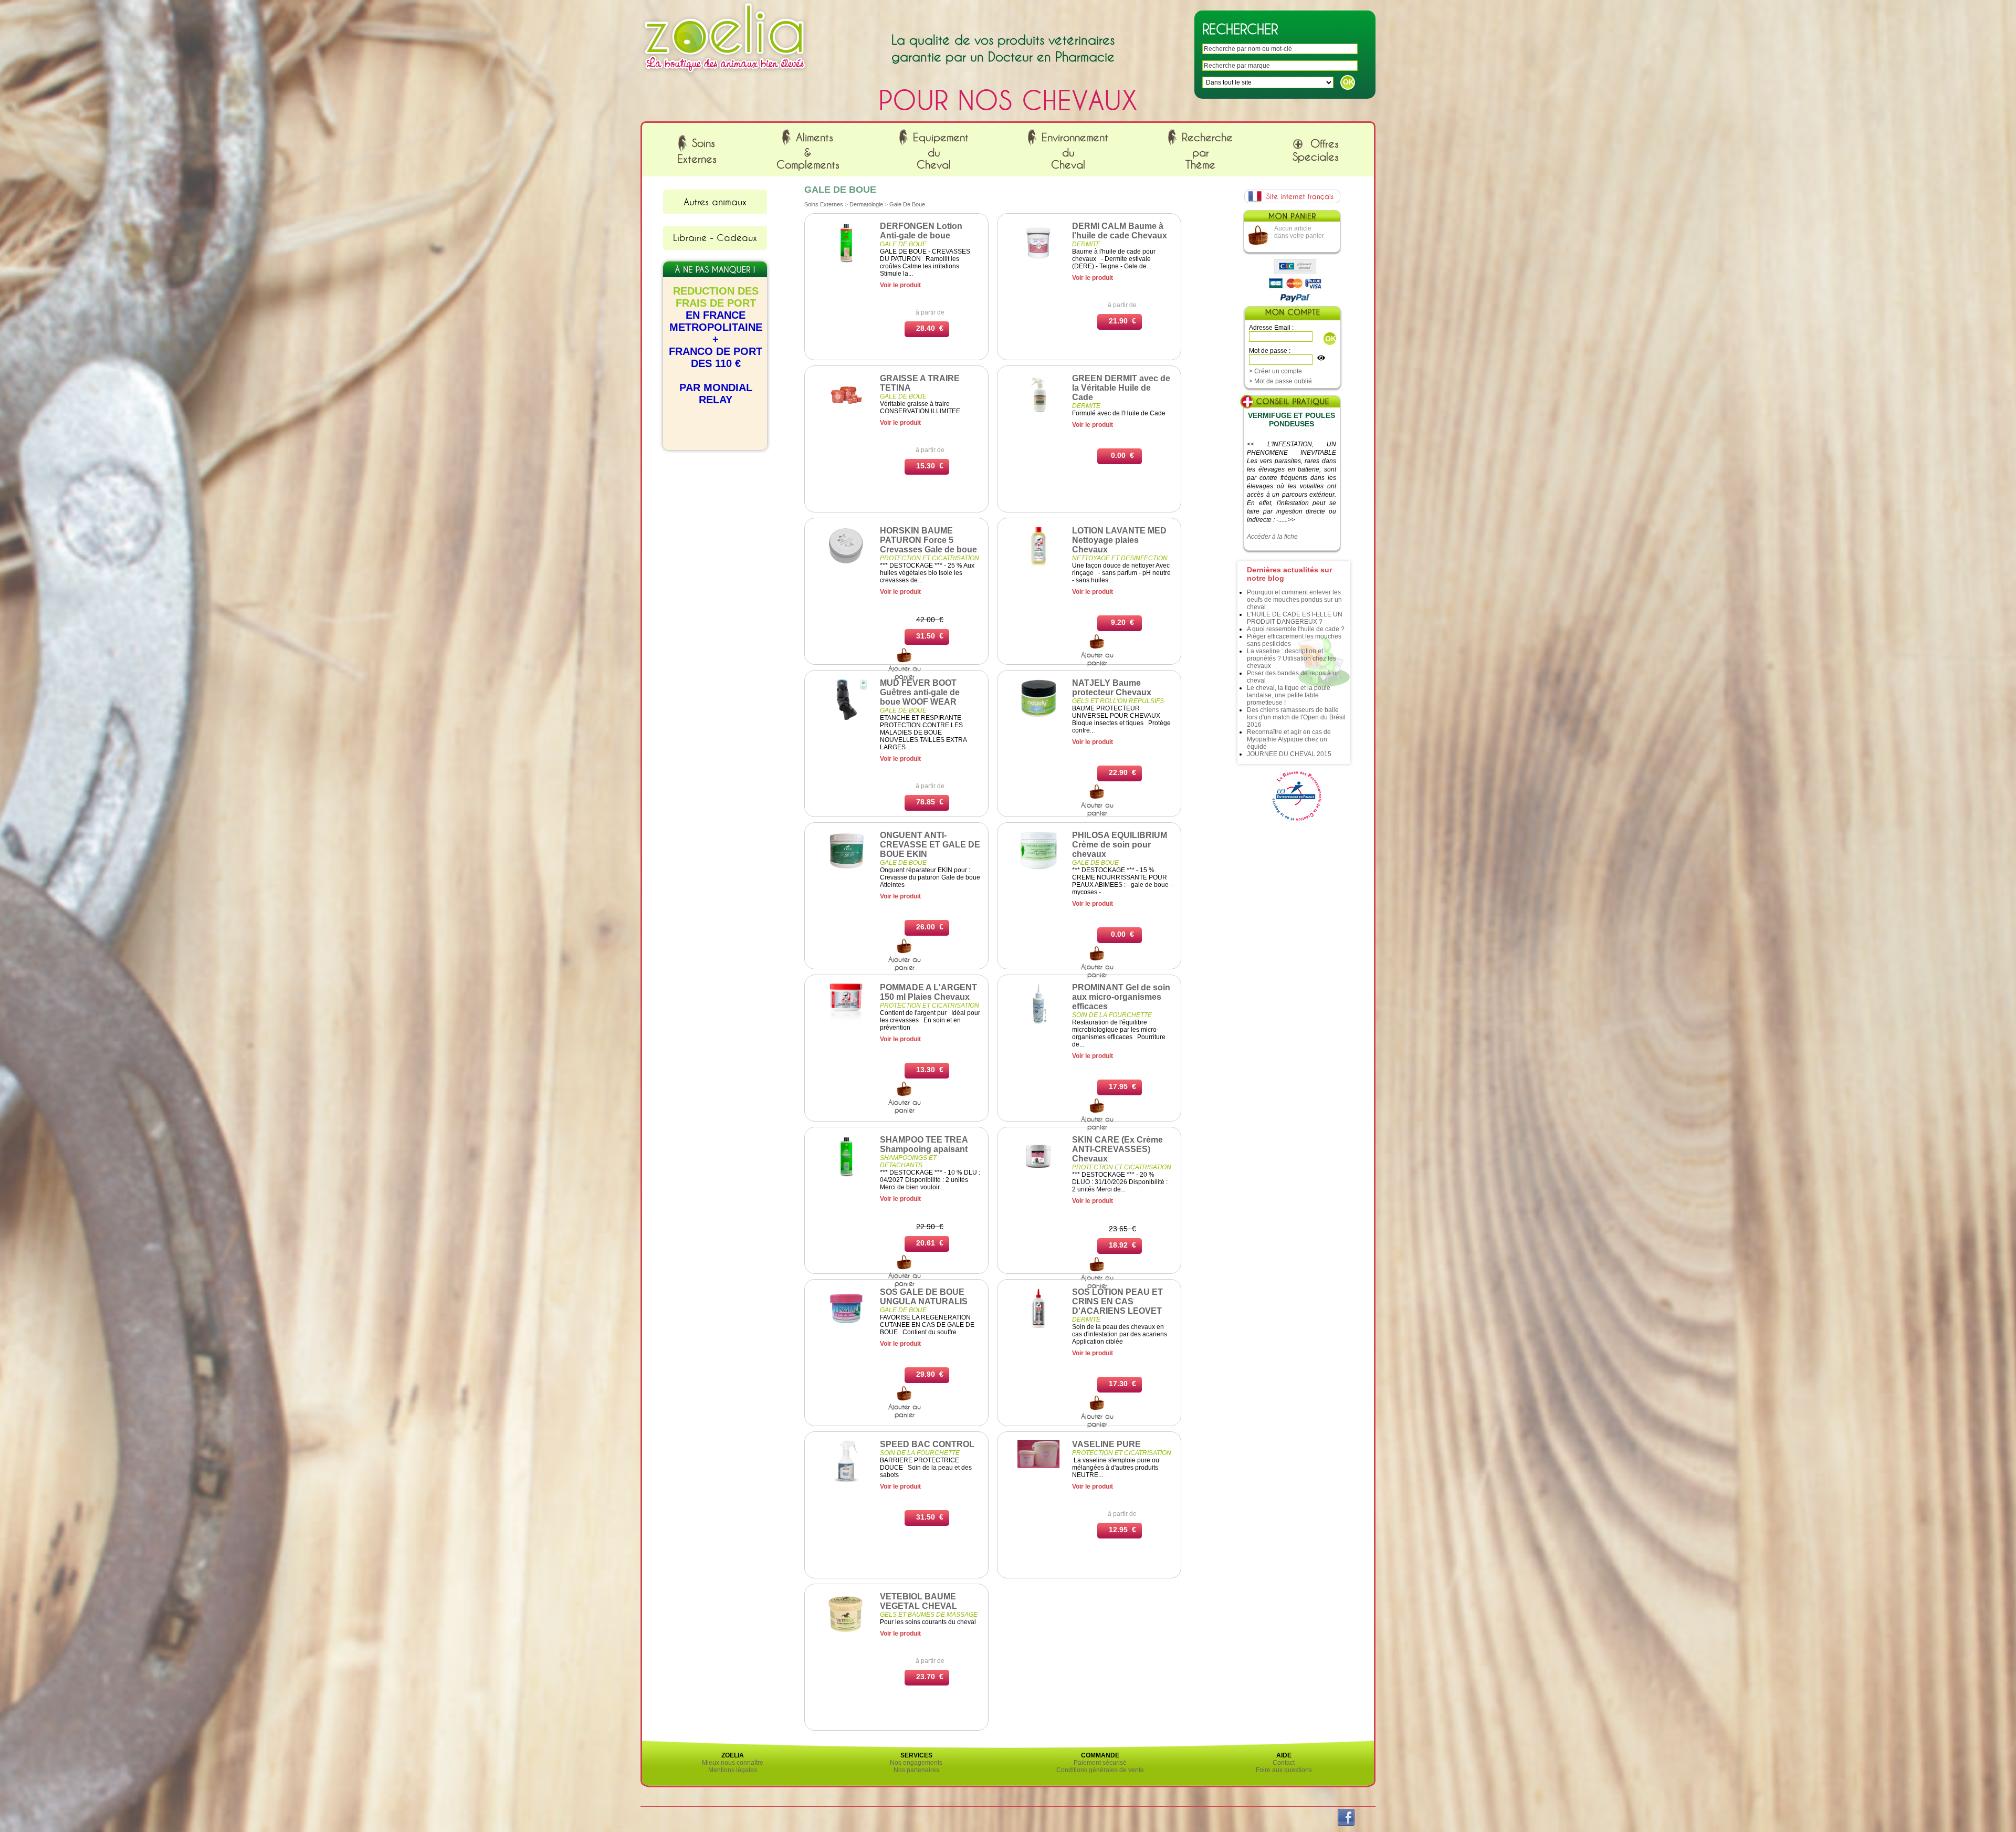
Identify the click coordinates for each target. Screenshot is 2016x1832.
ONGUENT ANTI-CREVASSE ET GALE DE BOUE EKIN (930, 845)
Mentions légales (733, 1770)
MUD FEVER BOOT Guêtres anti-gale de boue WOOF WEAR (920, 692)
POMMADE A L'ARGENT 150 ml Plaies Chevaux (928, 992)
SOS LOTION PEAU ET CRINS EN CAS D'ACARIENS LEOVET (1117, 1301)
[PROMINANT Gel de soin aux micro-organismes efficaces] (1039, 1023)
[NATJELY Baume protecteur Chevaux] (1038, 718)
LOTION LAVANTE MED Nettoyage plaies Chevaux (1119, 540)
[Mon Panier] (1291, 218)
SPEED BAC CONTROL (927, 1444)
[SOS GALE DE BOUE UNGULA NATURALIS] (846, 1327)
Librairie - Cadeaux (715, 237)
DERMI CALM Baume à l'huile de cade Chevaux (1120, 231)
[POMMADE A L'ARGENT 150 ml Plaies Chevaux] (846, 1023)
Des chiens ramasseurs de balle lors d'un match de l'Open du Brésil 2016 (1296, 717)
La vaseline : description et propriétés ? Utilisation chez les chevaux (1291, 658)
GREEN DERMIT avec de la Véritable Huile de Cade (1121, 388)
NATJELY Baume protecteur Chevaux (1112, 688)
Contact (1284, 1763)
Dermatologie (866, 204)
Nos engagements (916, 1763)
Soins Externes (824, 204)
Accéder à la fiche (1272, 537)
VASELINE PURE (1106, 1444)
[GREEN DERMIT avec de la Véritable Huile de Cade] (1038, 414)
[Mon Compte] (1292, 314)
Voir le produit (900, 285)
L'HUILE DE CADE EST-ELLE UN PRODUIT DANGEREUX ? (1295, 618)
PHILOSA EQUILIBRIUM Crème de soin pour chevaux (1120, 845)
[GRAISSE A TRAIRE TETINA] (846, 414)
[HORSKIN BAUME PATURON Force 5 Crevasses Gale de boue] (846, 563)
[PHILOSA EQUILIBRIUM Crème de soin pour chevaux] (1038, 867)
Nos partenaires (916, 1770)
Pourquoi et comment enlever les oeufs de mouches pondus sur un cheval (1294, 600)
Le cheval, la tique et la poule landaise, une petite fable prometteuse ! (1289, 695)
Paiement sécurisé (1100, 1763)
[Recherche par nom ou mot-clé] (905, 661)
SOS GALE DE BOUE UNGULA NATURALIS (924, 1297)
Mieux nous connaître (733, 1763)
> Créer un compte (1275, 371)
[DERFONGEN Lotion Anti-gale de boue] (846, 261)
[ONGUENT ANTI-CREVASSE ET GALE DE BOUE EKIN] (846, 868)
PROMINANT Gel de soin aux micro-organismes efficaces (1121, 997)
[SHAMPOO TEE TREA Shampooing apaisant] (846, 1175)
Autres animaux (715, 202)
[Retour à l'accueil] (725, 75)
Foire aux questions (1284, 1770)
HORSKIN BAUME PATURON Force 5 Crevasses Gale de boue (928, 540)
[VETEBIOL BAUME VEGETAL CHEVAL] (846, 1632)
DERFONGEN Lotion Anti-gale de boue (921, 231)
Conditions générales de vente (1100, 1770)
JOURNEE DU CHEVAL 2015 (1289, 754)
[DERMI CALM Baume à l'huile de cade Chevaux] (1038, 261)
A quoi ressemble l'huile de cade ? (1296, 629)
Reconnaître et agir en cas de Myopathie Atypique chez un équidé (1289, 739)
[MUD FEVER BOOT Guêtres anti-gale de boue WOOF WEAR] (846, 718)
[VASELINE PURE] (1038, 1466)
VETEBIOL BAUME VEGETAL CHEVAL (918, 1601)
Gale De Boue (907, 204)
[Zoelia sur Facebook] (1346, 1824)
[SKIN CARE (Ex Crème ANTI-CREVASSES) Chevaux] (1038, 1175)
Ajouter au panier (1097, 659)
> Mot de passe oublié (1280, 381)
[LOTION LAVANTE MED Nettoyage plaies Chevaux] (1038, 566)
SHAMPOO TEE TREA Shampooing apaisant (924, 1144)
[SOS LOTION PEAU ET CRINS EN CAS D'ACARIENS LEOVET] (1038, 1327)
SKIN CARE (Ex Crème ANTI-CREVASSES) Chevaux (1117, 1149)
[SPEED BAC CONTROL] (846, 1480)
